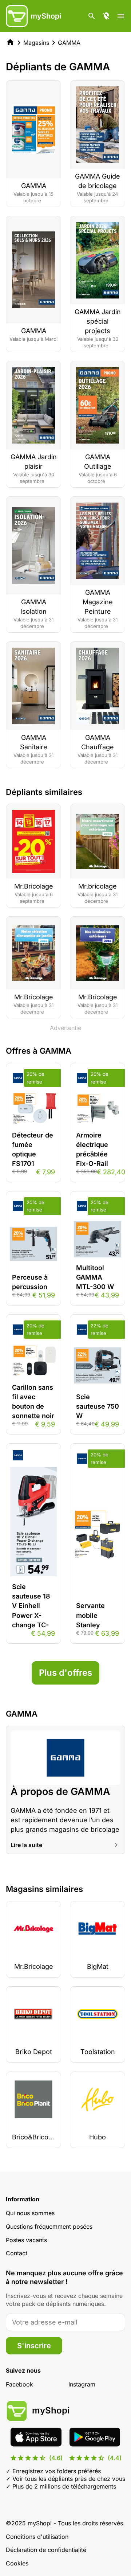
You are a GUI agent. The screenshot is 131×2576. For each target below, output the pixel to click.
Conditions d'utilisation (37, 2537)
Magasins (36, 43)
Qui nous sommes (30, 2213)
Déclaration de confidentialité (46, 2550)
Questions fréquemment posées (49, 2226)
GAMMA (69, 43)
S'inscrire (34, 2346)
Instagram (82, 2384)
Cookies (17, 2563)
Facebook (19, 2384)
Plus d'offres (65, 1673)
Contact (17, 2253)
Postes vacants (26, 2240)
